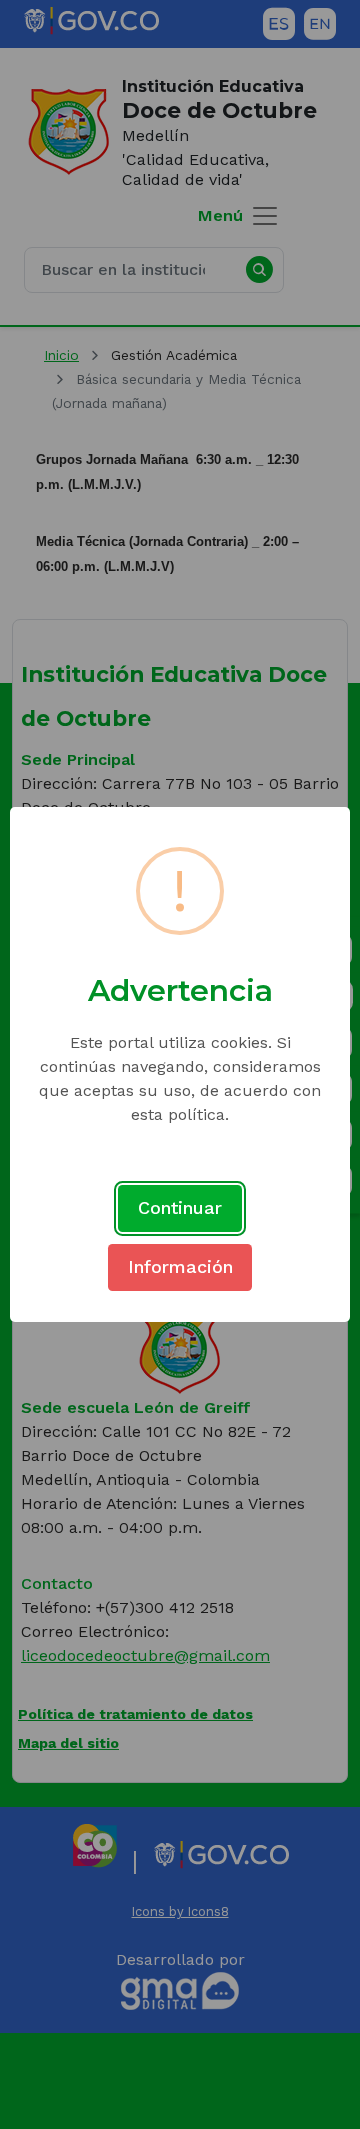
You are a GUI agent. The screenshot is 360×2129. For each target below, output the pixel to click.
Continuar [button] (180, 1207)
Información (180, 1266)
